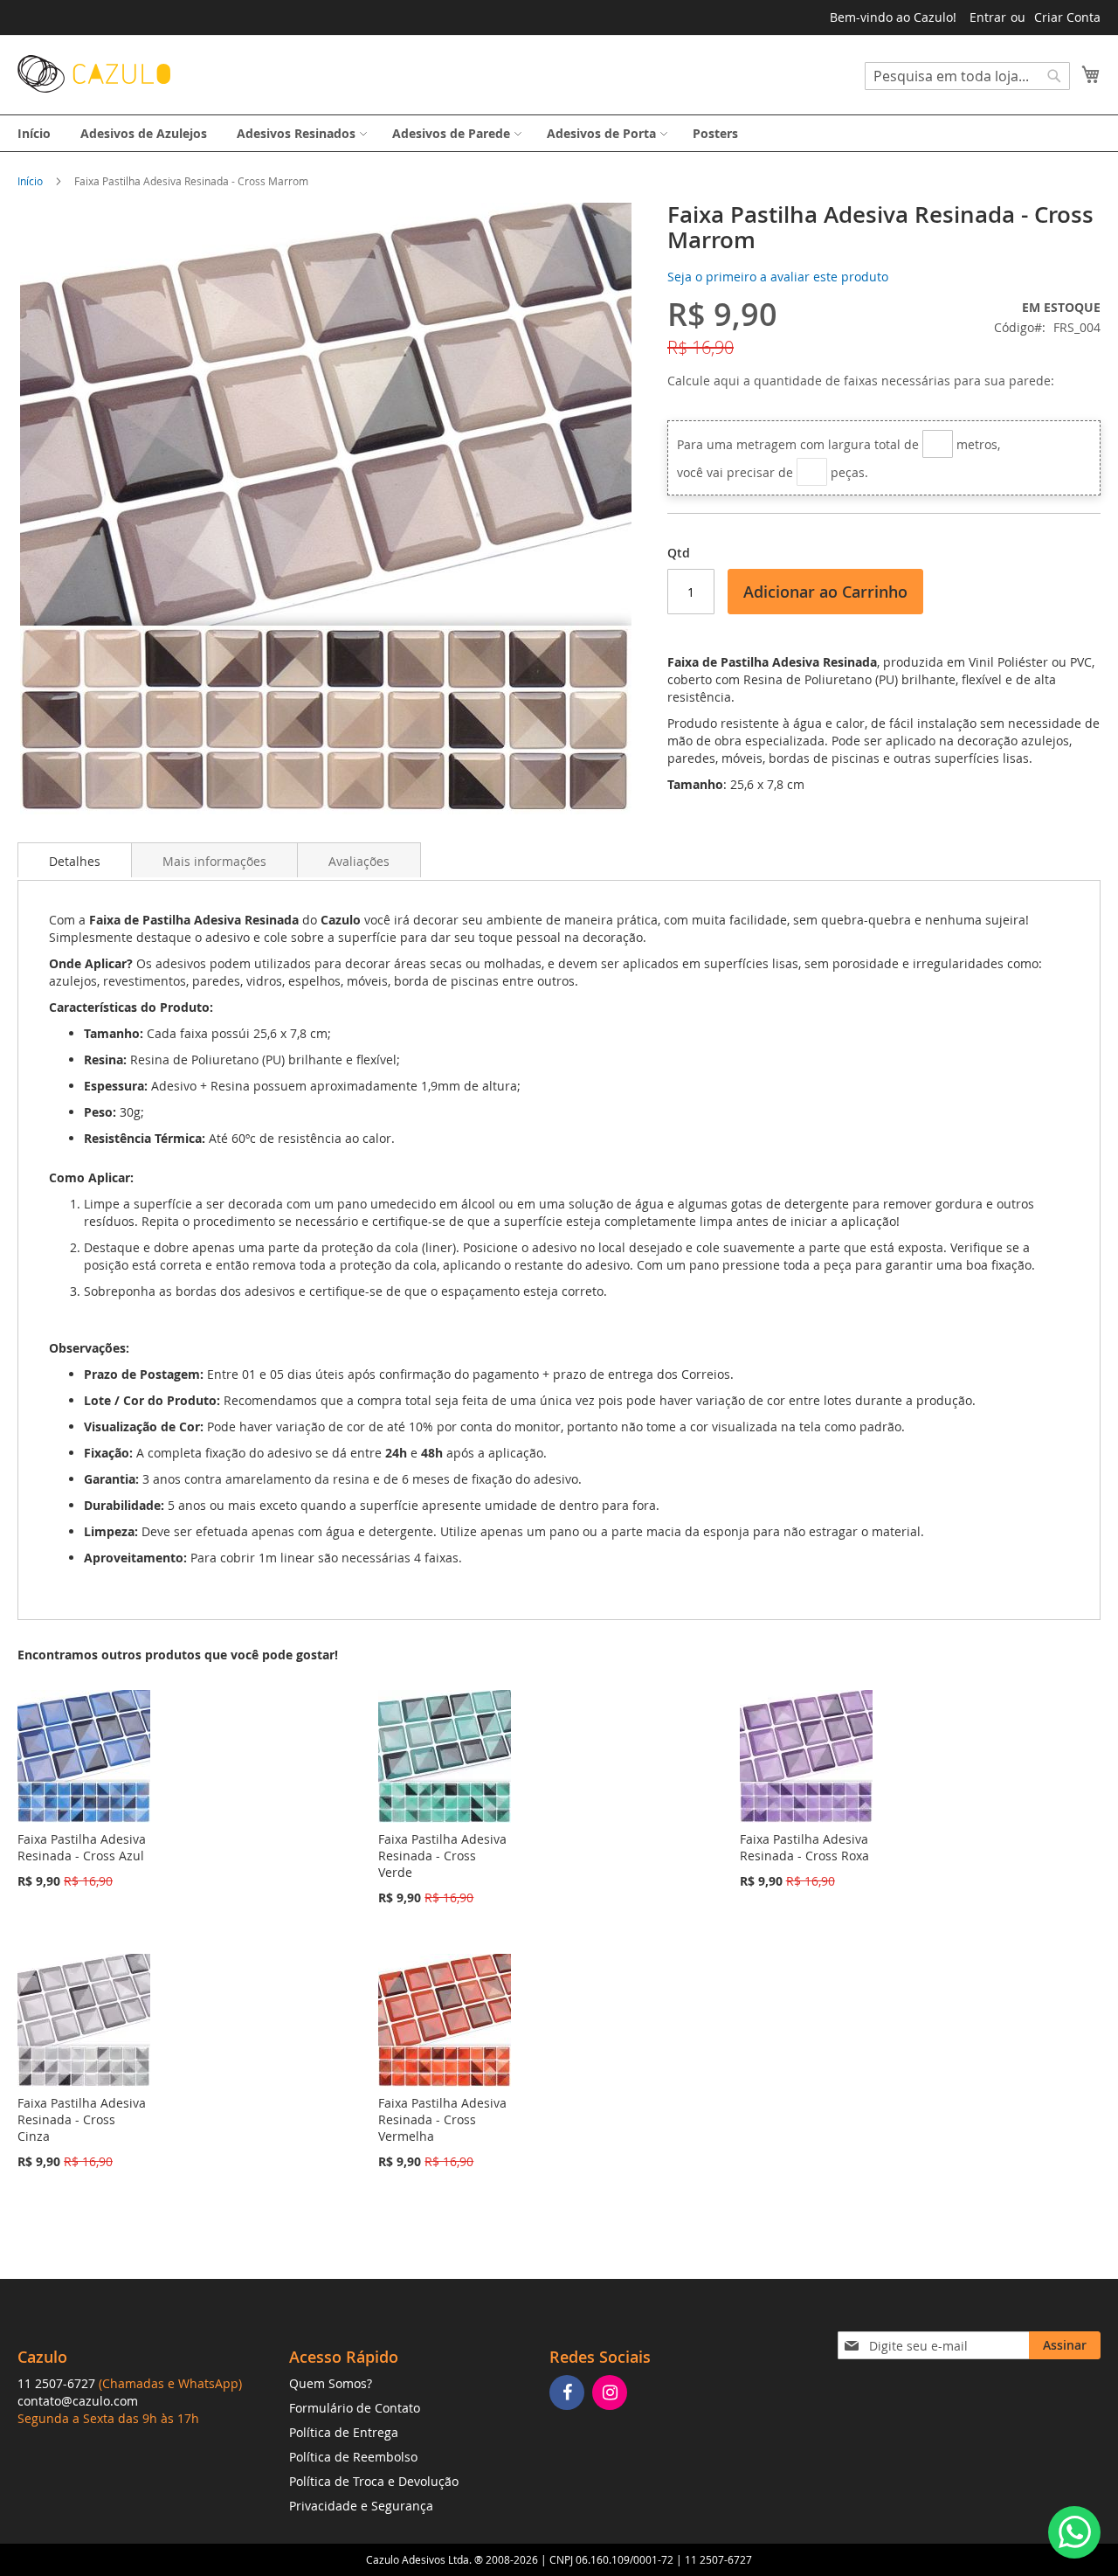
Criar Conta (1067, 17)
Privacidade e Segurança (361, 2506)
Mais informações (214, 861)
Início (30, 181)
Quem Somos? (331, 2383)
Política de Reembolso (353, 2457)
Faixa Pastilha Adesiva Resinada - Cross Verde (442, 1856)
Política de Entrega (344, 2432)
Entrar (988, 17)
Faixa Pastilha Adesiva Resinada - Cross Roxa (804, 1847)
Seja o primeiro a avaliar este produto (778, 277)
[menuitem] (34, 133)
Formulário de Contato (355, 2408)
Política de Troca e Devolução (374, 2481)
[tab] (75, 860)
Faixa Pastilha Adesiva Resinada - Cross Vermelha (442, 2119)
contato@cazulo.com (78, 2401)
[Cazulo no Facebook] (569, 2394)
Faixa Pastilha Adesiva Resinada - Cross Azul (82, 1847)
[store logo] (94, 74)
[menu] (559, 133)
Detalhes (75, 861)
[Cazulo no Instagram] (612, 2394)
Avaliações (359, 861)
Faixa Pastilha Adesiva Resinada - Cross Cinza (82, 2119)
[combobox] (967, 76)
